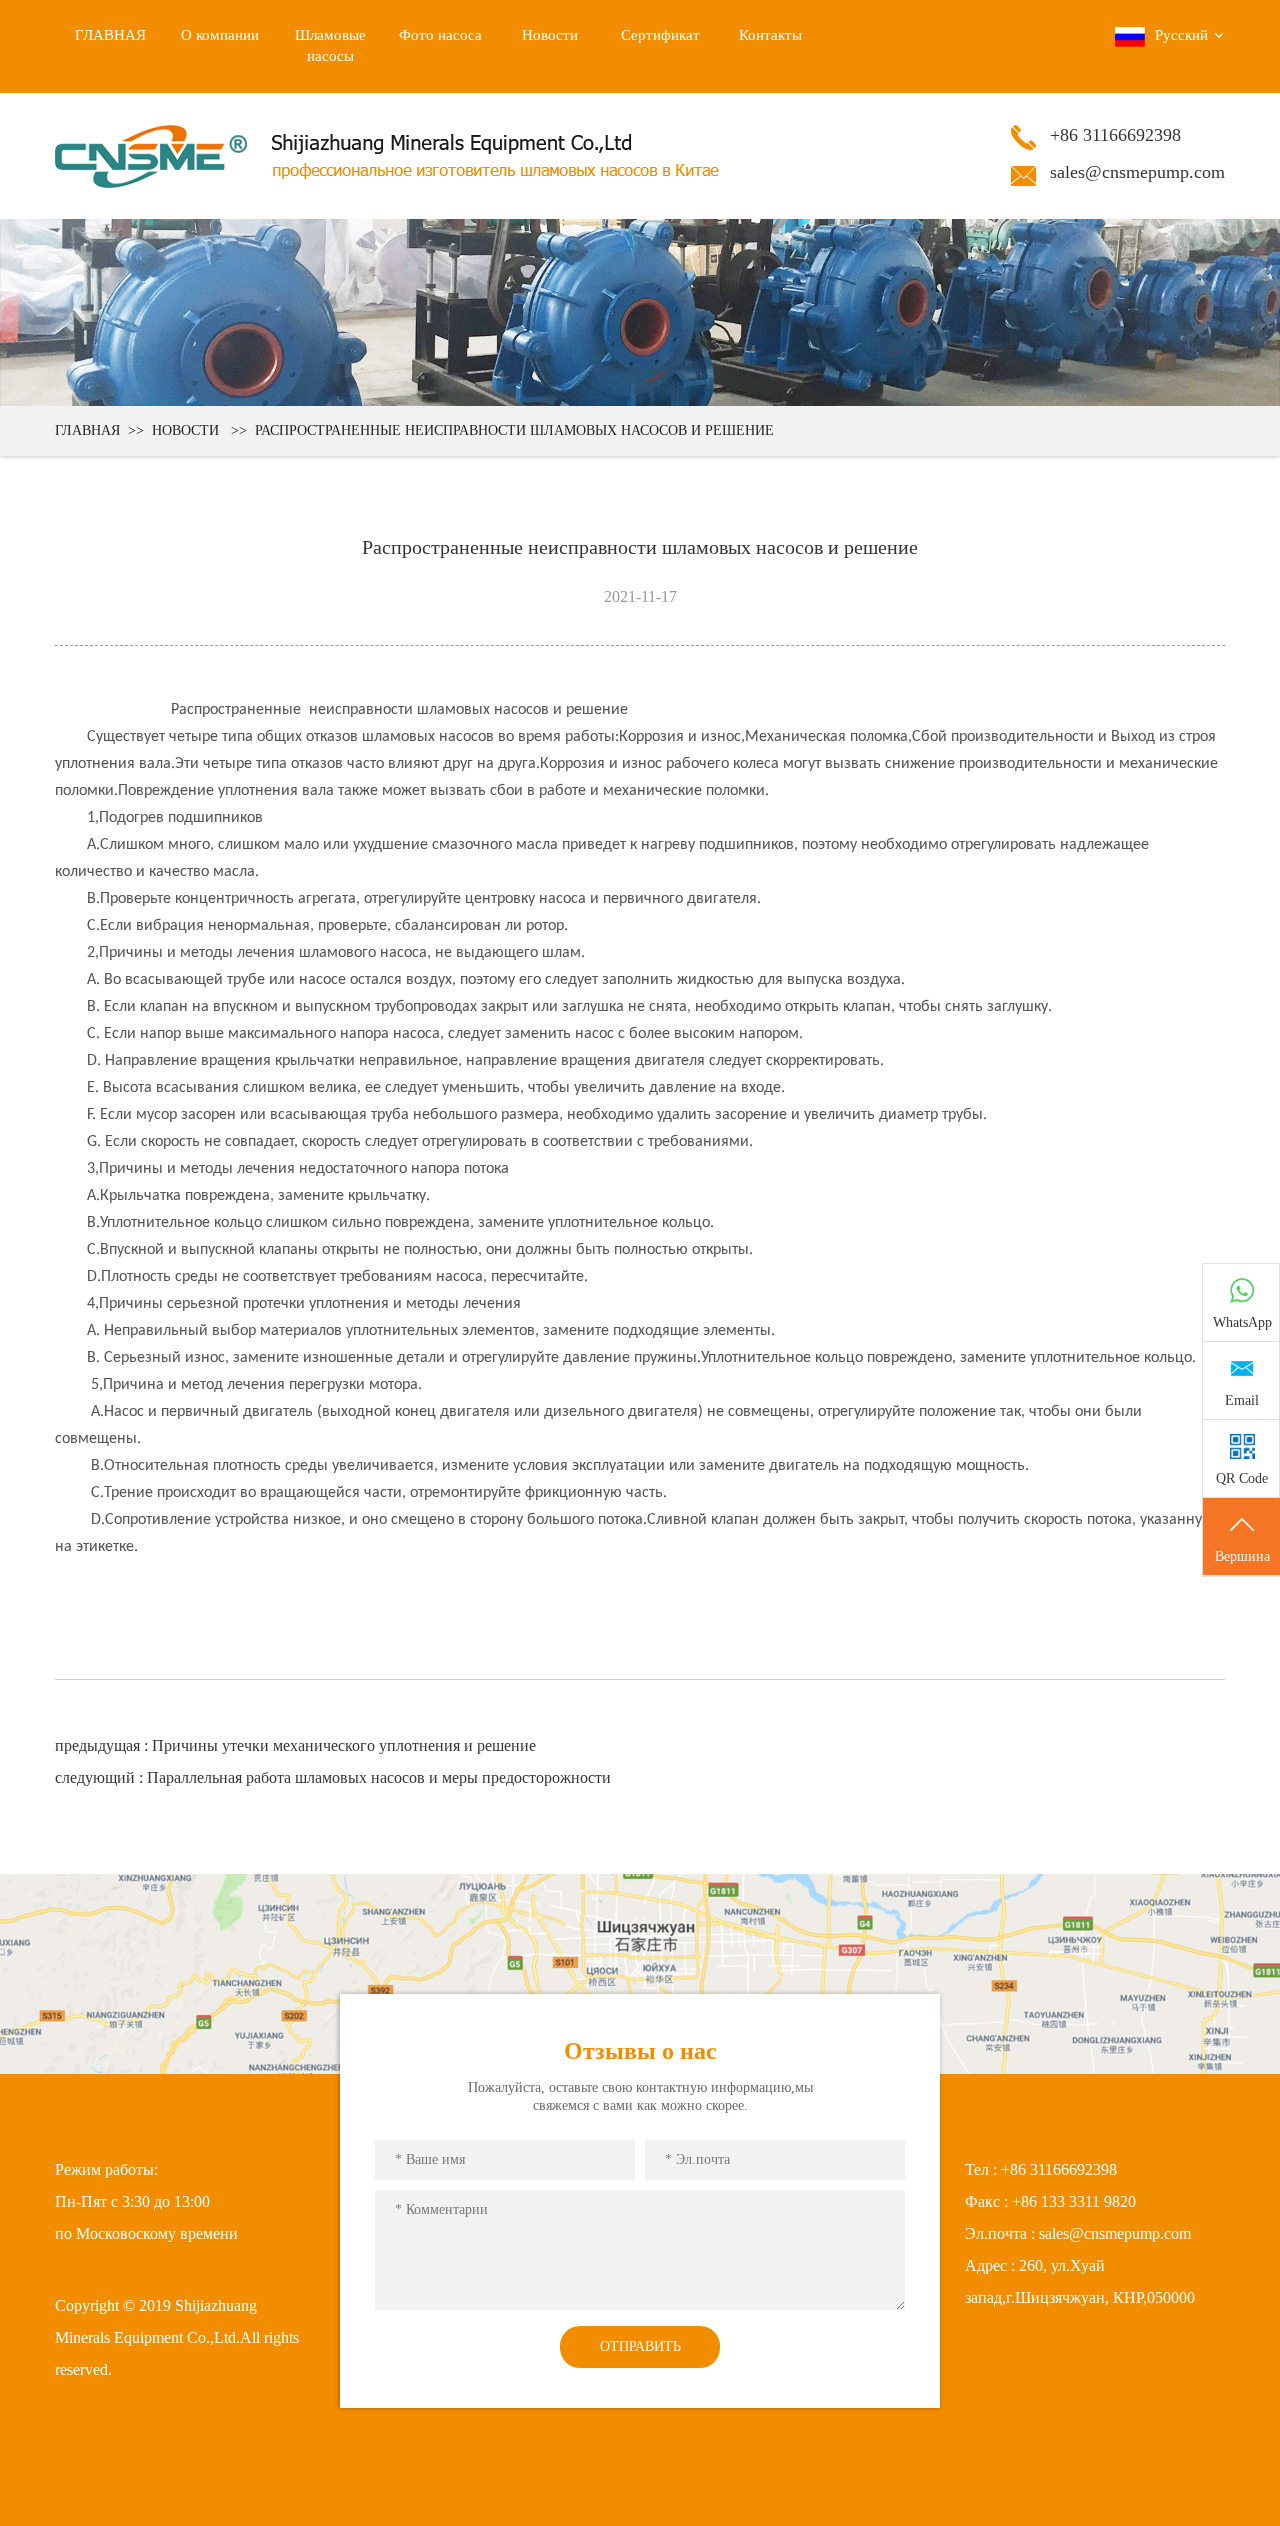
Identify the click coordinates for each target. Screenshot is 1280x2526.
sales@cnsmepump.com (1137, 172)
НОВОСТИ (185, 430)
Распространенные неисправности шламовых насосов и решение (514, 430)
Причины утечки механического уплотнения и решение (346, 1745)
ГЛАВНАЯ (87, 430)
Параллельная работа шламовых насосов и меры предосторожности (379, 1777)
